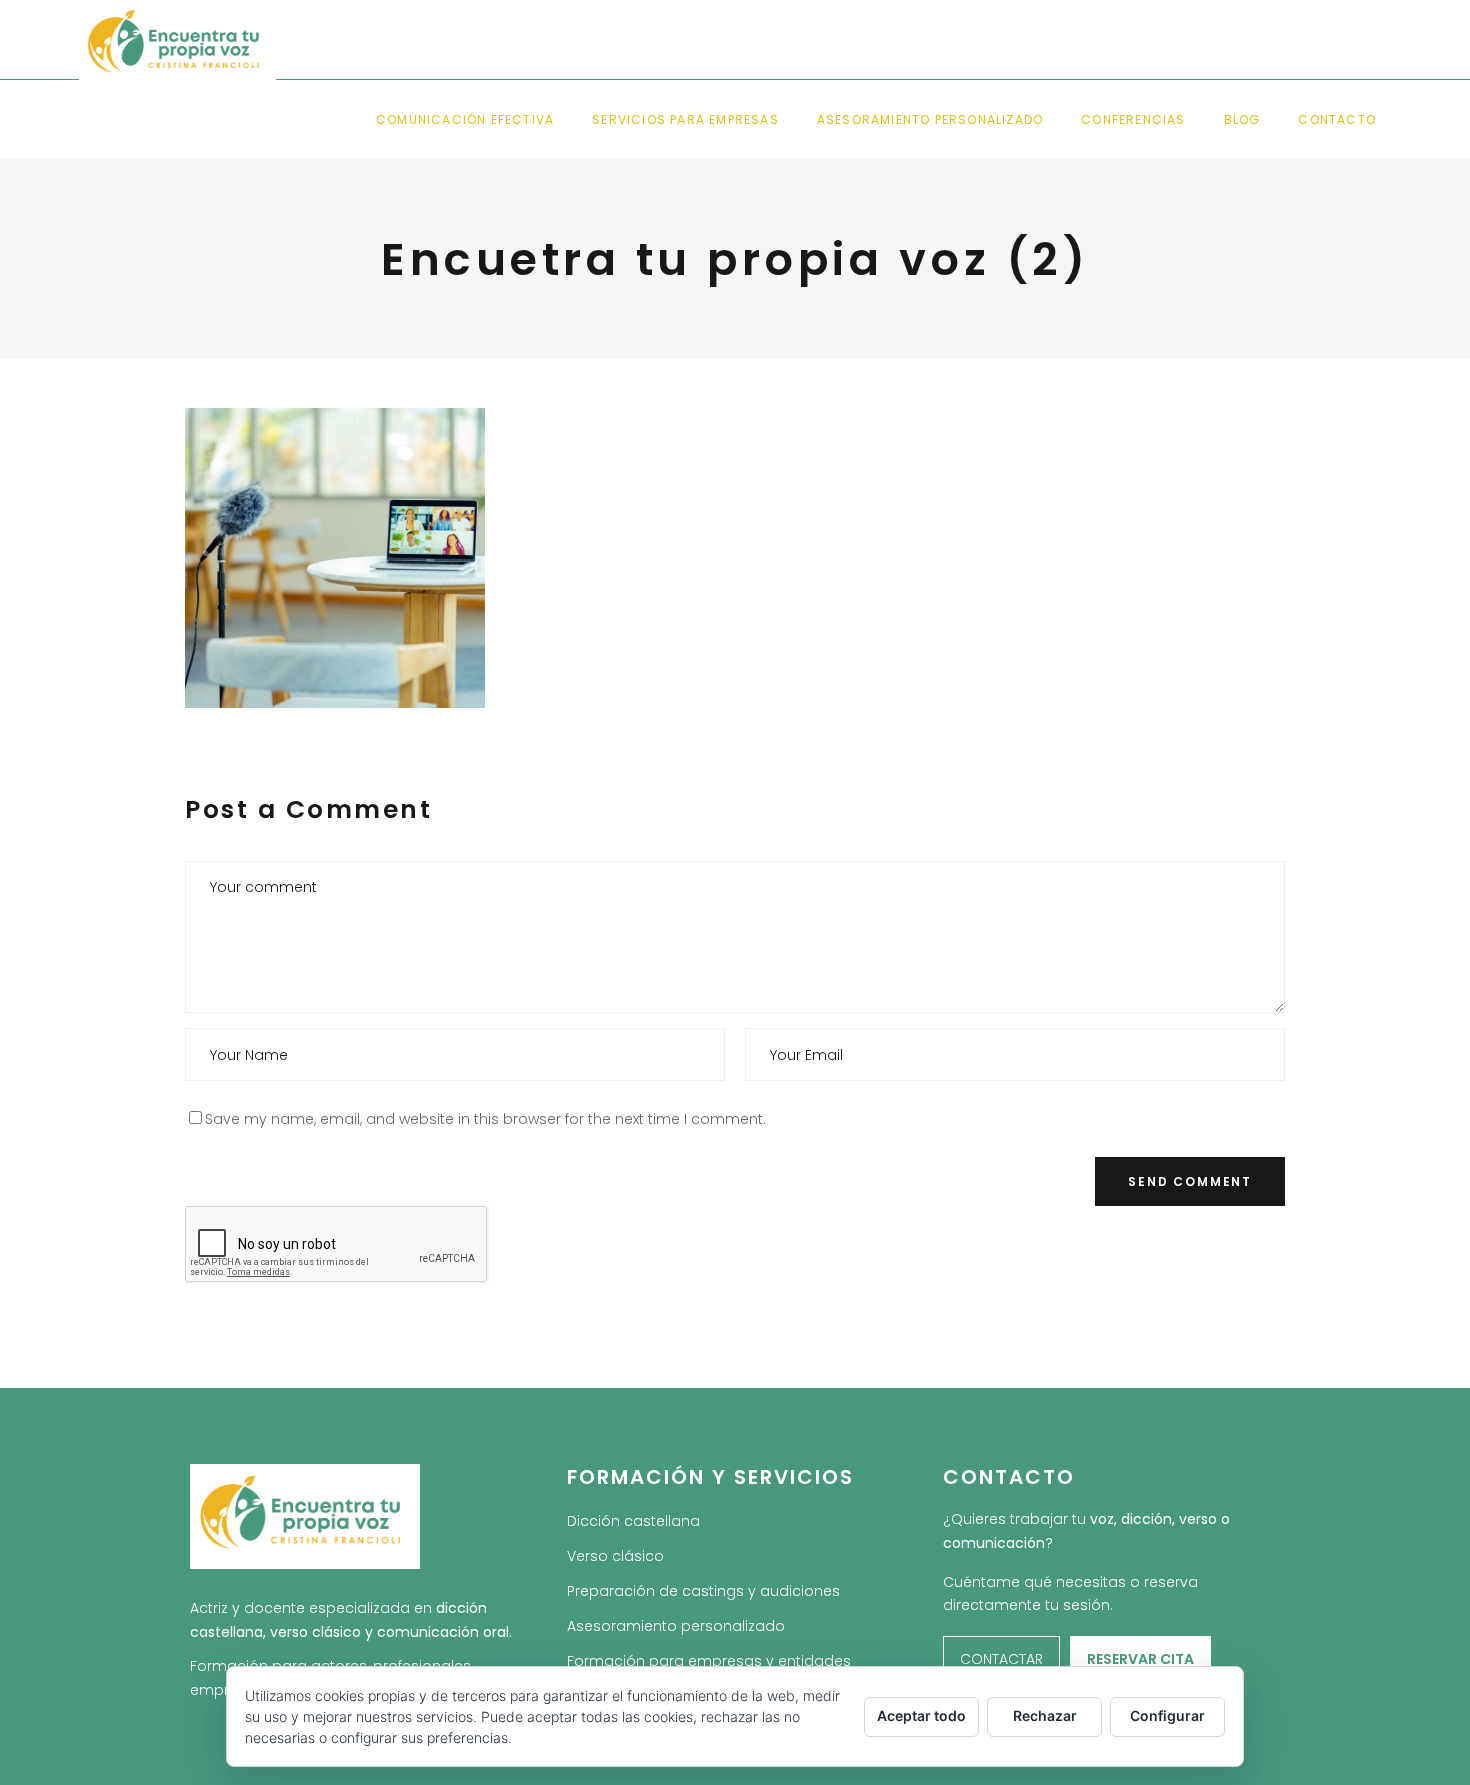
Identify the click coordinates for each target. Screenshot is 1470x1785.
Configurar (1167, 1715)
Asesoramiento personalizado (676, 1626)
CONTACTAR (1001, 1659)
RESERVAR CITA (1140, 1659)
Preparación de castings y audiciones (703, 1591)
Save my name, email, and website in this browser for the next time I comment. (485, 1119)
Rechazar (1045, 1715)
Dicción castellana (633, 1521)
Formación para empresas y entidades (709, 1661)
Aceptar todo (921, 1715)
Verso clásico (615, 1556)
